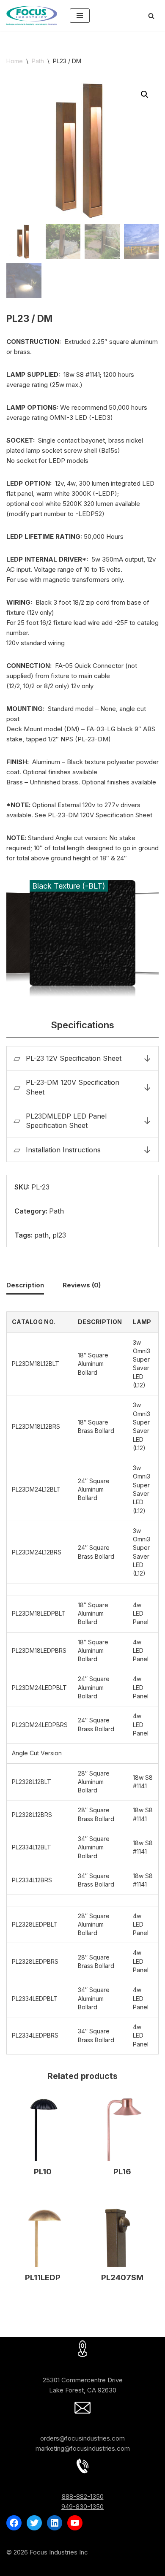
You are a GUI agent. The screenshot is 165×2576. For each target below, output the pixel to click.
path (41, 1235)
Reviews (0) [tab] (82, 1285)
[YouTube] (75, 2523)
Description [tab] (25, 1285)
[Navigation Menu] (80, 16)
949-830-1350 (82, 2507)
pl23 (59, 1235)
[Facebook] (14, 2523)
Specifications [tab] (82, 1025)
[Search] (151, 16)
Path (38, 61)
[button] (145, 95)
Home (15, 61)
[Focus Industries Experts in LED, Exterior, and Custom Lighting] (32, 16)
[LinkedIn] (55, 2523)
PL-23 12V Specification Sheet (74, 1058)
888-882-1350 (83, 2496)
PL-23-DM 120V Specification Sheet (73, 1087)
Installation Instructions (63, 1150)
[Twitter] (34, 2523)
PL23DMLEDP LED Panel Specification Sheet (66, 1121)
